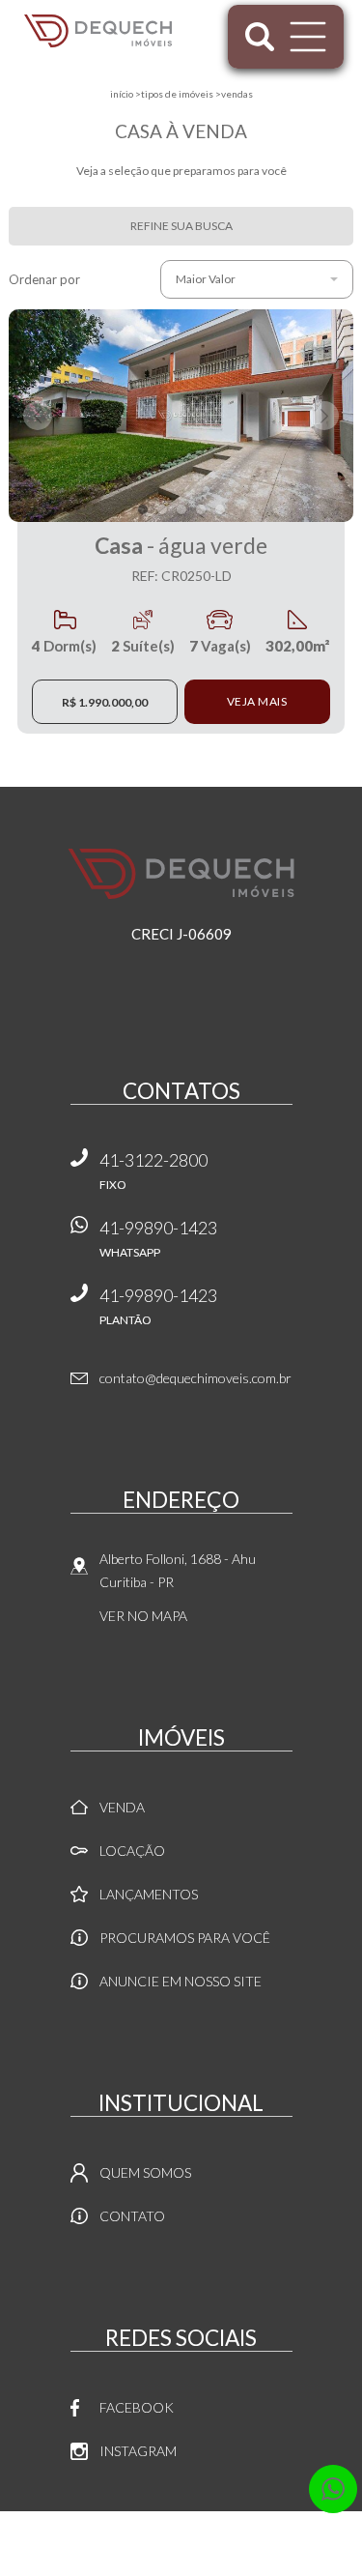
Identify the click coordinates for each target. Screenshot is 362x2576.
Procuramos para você (185, 1938)
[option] (181, 416)
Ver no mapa (143, 1616)
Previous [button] (38, 416)
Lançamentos (149, 1894)
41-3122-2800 (153, 1171)
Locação (132, 1851)
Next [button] (324, 416)
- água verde (181, 558)
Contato (132, 2216)
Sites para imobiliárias (181, 2571)
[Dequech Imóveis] (98, 31)
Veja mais (257, 701)
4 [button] (201, 509)
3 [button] (181, 509)
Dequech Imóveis (181, 874)
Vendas (237, 94)
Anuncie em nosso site (181, 1981)
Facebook (137, 2407)
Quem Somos (145, 2172)
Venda (122, 1807)
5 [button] (220, 509)
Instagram (138, 2451)
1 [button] (143, 509)
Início (122, 94)
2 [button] (162, 509)
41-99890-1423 (158, 1238)
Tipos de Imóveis (177, 94)
